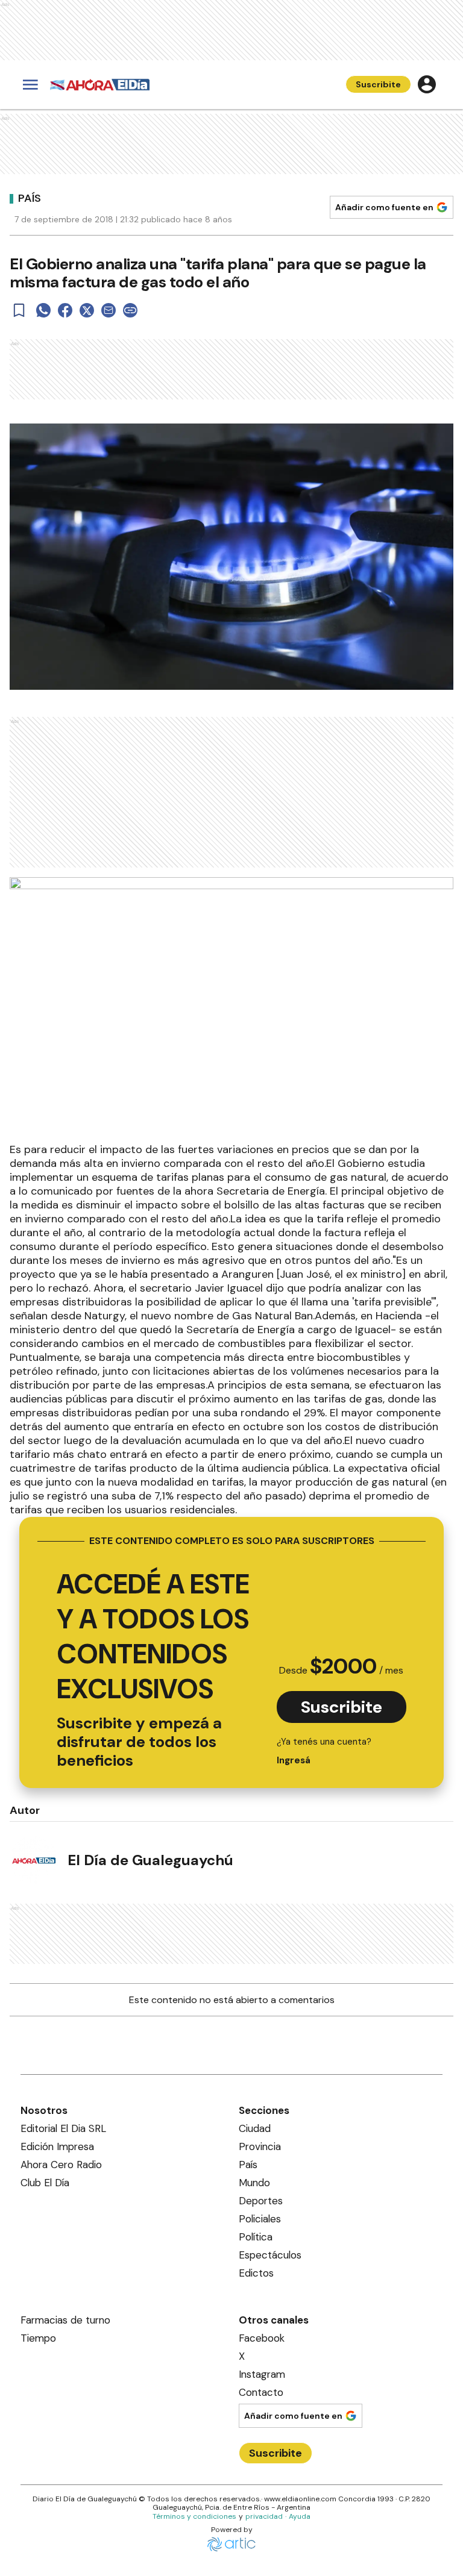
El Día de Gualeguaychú (150, 1860)
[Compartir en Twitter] (87, 310)
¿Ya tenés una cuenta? (324, 1751)
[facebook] (65, 310)
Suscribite (378, 84)
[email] (109, 310)
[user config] (427, 84)
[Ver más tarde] (19, 310)
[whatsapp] (43, 310)
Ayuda (300, 2516)
